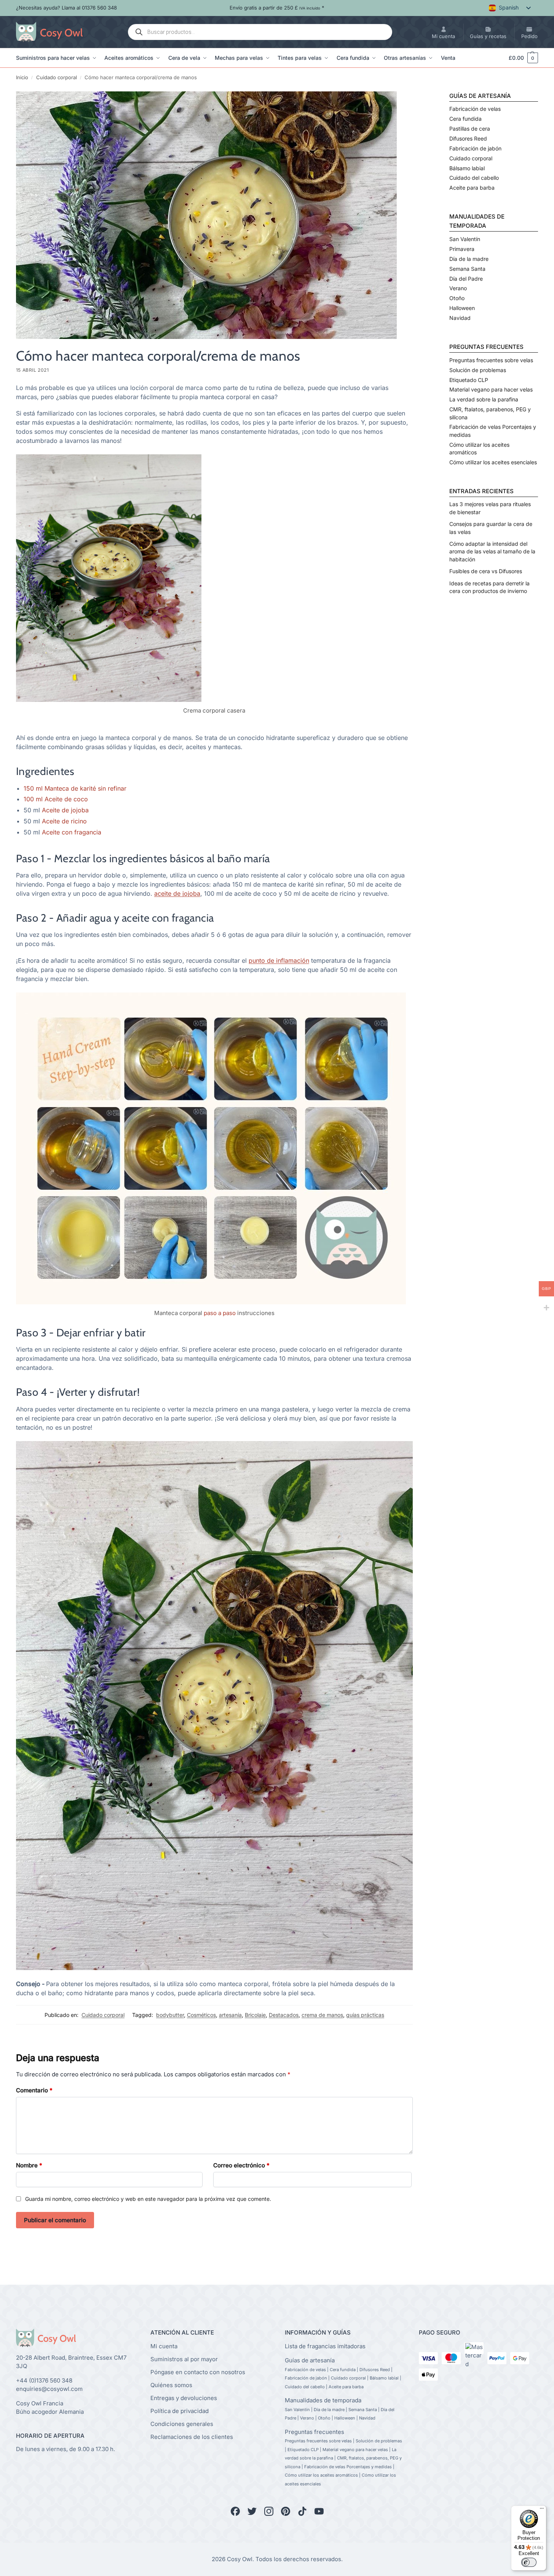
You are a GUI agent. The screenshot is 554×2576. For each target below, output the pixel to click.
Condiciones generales (182, 2424)
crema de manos (322, 2015)
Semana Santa (467, 269)
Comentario (34, 2090)
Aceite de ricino (64, 821)
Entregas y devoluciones (184, 2398)
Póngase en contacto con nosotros (198, 2372)
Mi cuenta (443, 36)
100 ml (33, 799)
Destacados (284, 2015)
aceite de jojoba (177, 893)
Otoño (457, 298)
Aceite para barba (472, 188)
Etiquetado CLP (469, 380)
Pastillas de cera (470, 129)
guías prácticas (365, 2015)
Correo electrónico (241, 2165)
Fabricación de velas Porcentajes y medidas (348, 2467)
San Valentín (465, 239)
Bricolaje (255, 2015)
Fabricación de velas (475, 109)
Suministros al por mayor (184, 2359)
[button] (520, 58)
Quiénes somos (171, 2385)
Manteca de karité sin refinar (85, 788)
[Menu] (542, 2510)
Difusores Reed (468, 138)
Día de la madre (469, 259)
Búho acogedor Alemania (50, 2412)
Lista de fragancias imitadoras (325, 2346)
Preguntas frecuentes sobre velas (491, 360)
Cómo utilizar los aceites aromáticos (321, 2475)
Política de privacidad (180, 2411)
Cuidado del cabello (474, 178)
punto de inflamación (279, 960)
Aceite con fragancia (72, 832)
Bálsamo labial (467, 168)
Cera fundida (465, 119)
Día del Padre (466, 279)
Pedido (529, 36)
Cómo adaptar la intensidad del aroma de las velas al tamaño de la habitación (492, 551)
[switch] (529, 2562)
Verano (458, 288)
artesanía (230, 2015)
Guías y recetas (488, 36)
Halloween (462, 308)
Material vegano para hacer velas (491, 389)
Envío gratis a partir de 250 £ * (277, 8)
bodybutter (170, 2015)
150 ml (33, 788)
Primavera (462, 249)
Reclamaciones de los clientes (192, 2437)
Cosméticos (201, 2015)
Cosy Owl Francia (40, 2403)
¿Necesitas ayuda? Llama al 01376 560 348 (66, 8)
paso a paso (220, 1313)
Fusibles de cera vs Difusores (486, 571)
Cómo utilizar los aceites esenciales (493, 462)
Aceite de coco (66, 799)
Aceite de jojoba (65, 810)
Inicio (22, 77)
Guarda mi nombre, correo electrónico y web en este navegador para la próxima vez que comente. (148, 2199)
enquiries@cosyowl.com (49, 2389)
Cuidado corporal (57, 77)
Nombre (29, 2165)
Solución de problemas (478, 370)
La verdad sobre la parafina (484, 399)
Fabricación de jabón (475, 148)
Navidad (460, 318)
